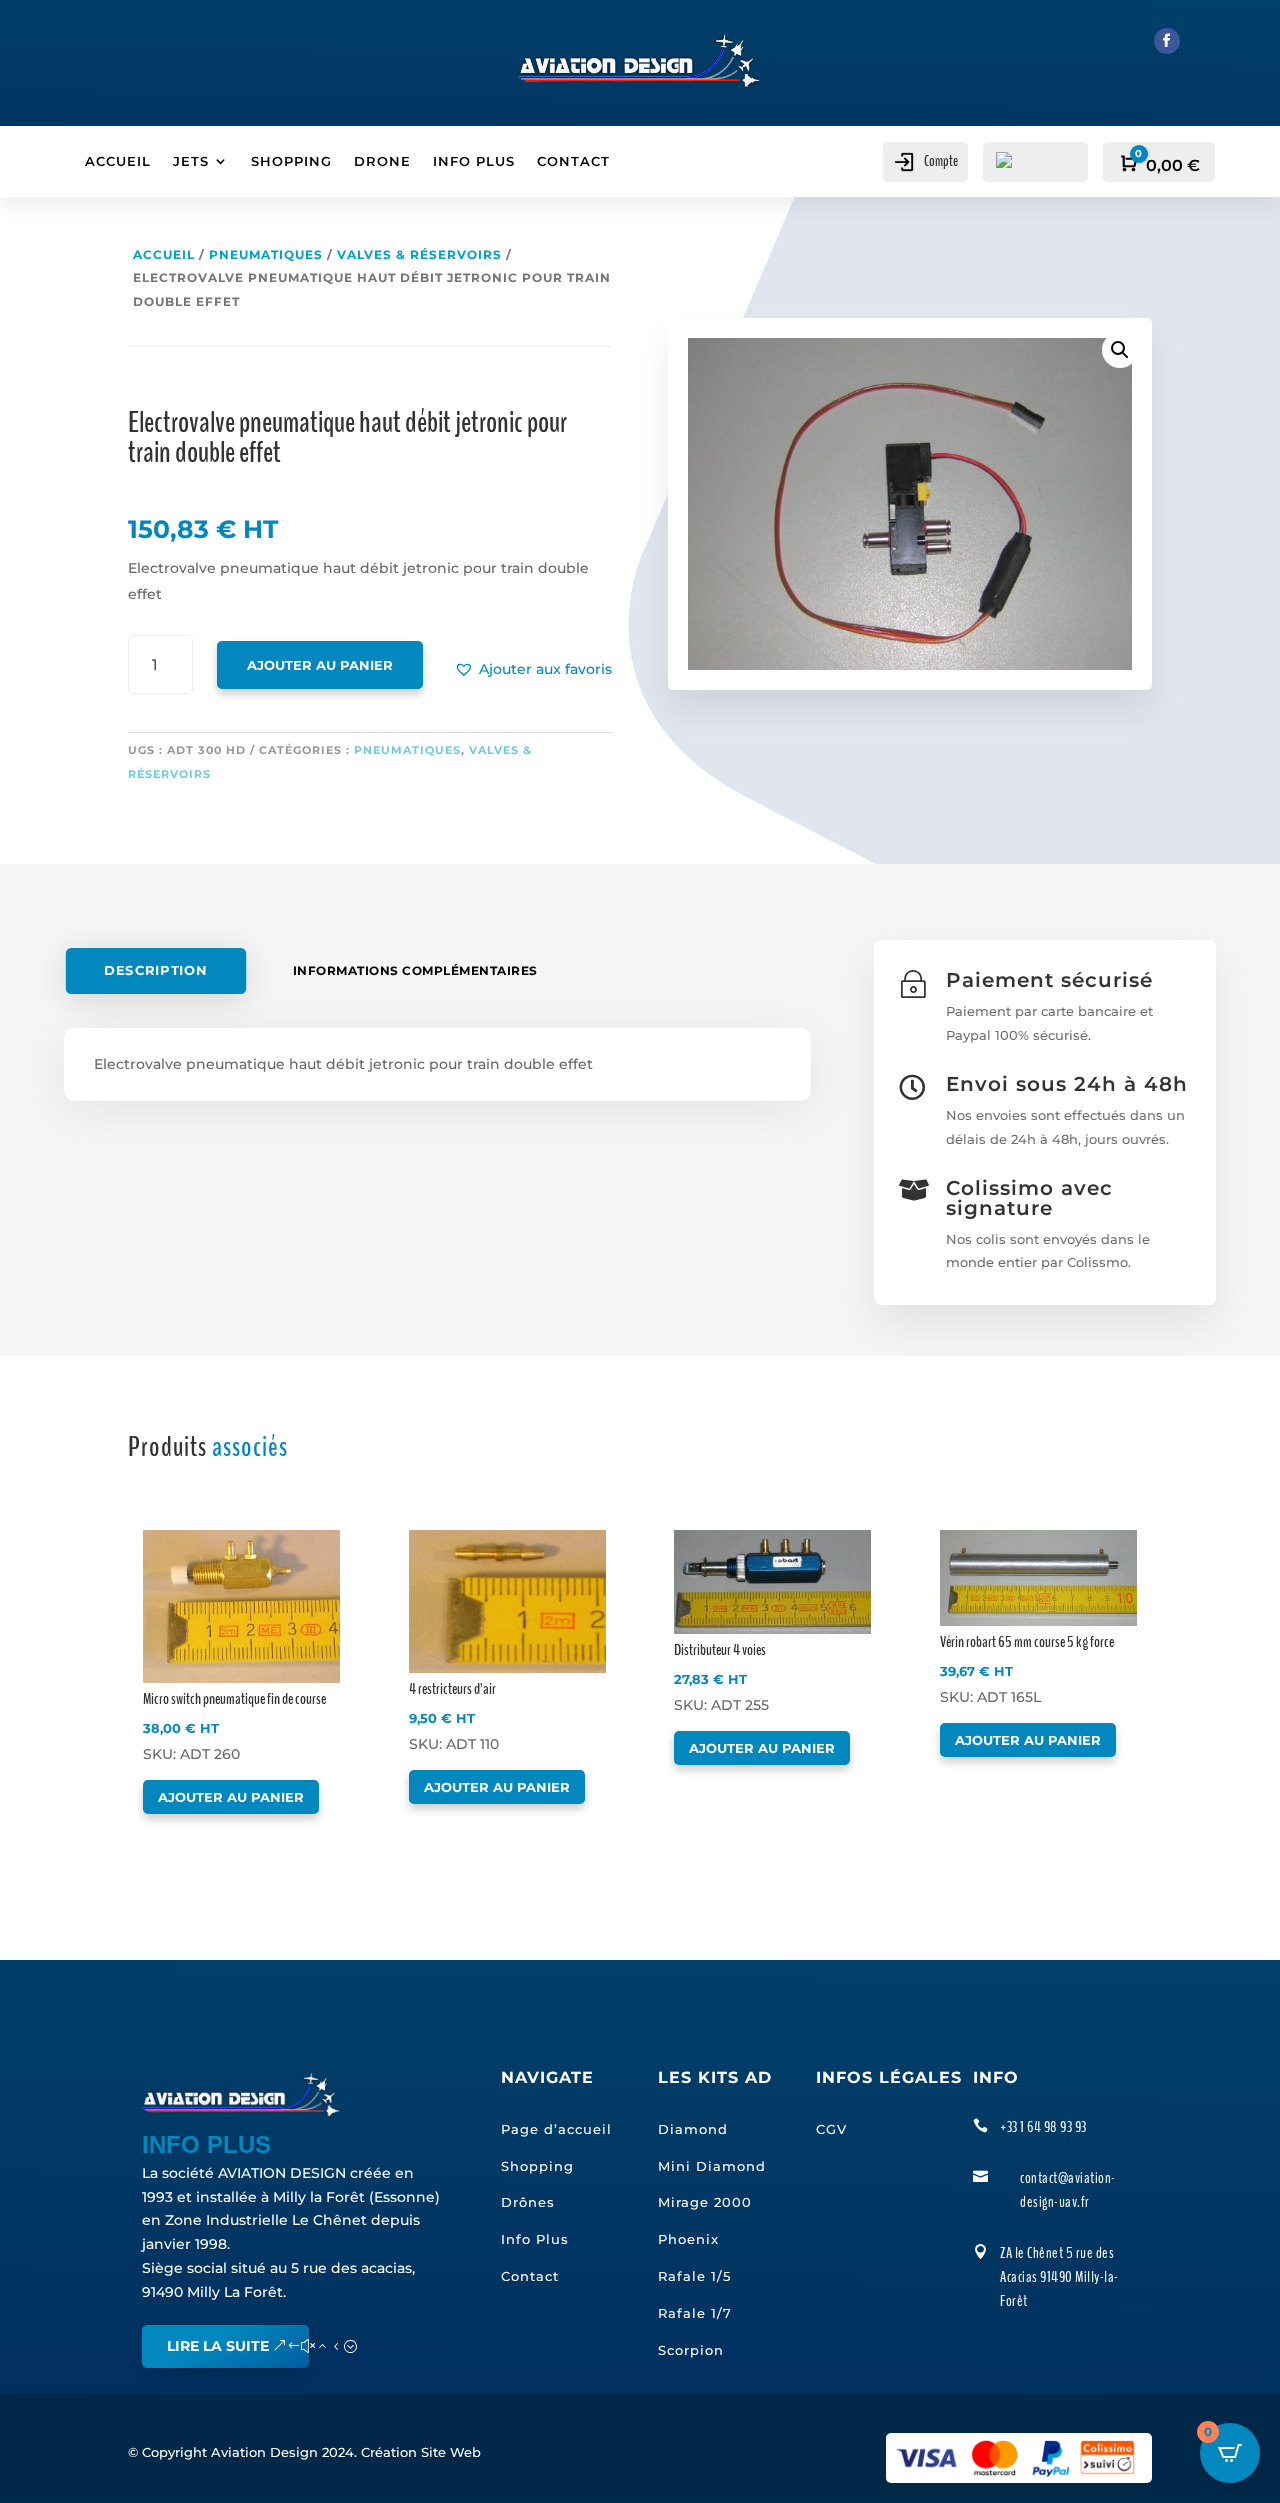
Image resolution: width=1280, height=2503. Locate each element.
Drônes (528, 2202)
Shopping (537, 2166)
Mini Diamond (712, 2166)
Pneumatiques (266, 254)
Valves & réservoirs (419, 254)
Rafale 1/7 (695, 2313)
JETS (191, 161)
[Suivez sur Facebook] (1167, 41)
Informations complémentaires (415, 970)
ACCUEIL (118, 161)
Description (155, 971)
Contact (530, 2276)
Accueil (164, 254)
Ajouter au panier (320, 665)
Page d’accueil (556, 2129)
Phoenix (688, 2239)
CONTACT (573, 161)
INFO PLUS (474, 161)
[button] (533, 670)
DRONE (382, 161)
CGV (831, 2129)
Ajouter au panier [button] (231, 1797)
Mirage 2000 (705, 2202)
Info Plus (535, 2239)
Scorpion (691, 2350)
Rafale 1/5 (694, 2276)
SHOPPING (291, 161)
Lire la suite (218, 2346)
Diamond (693, 2129)
